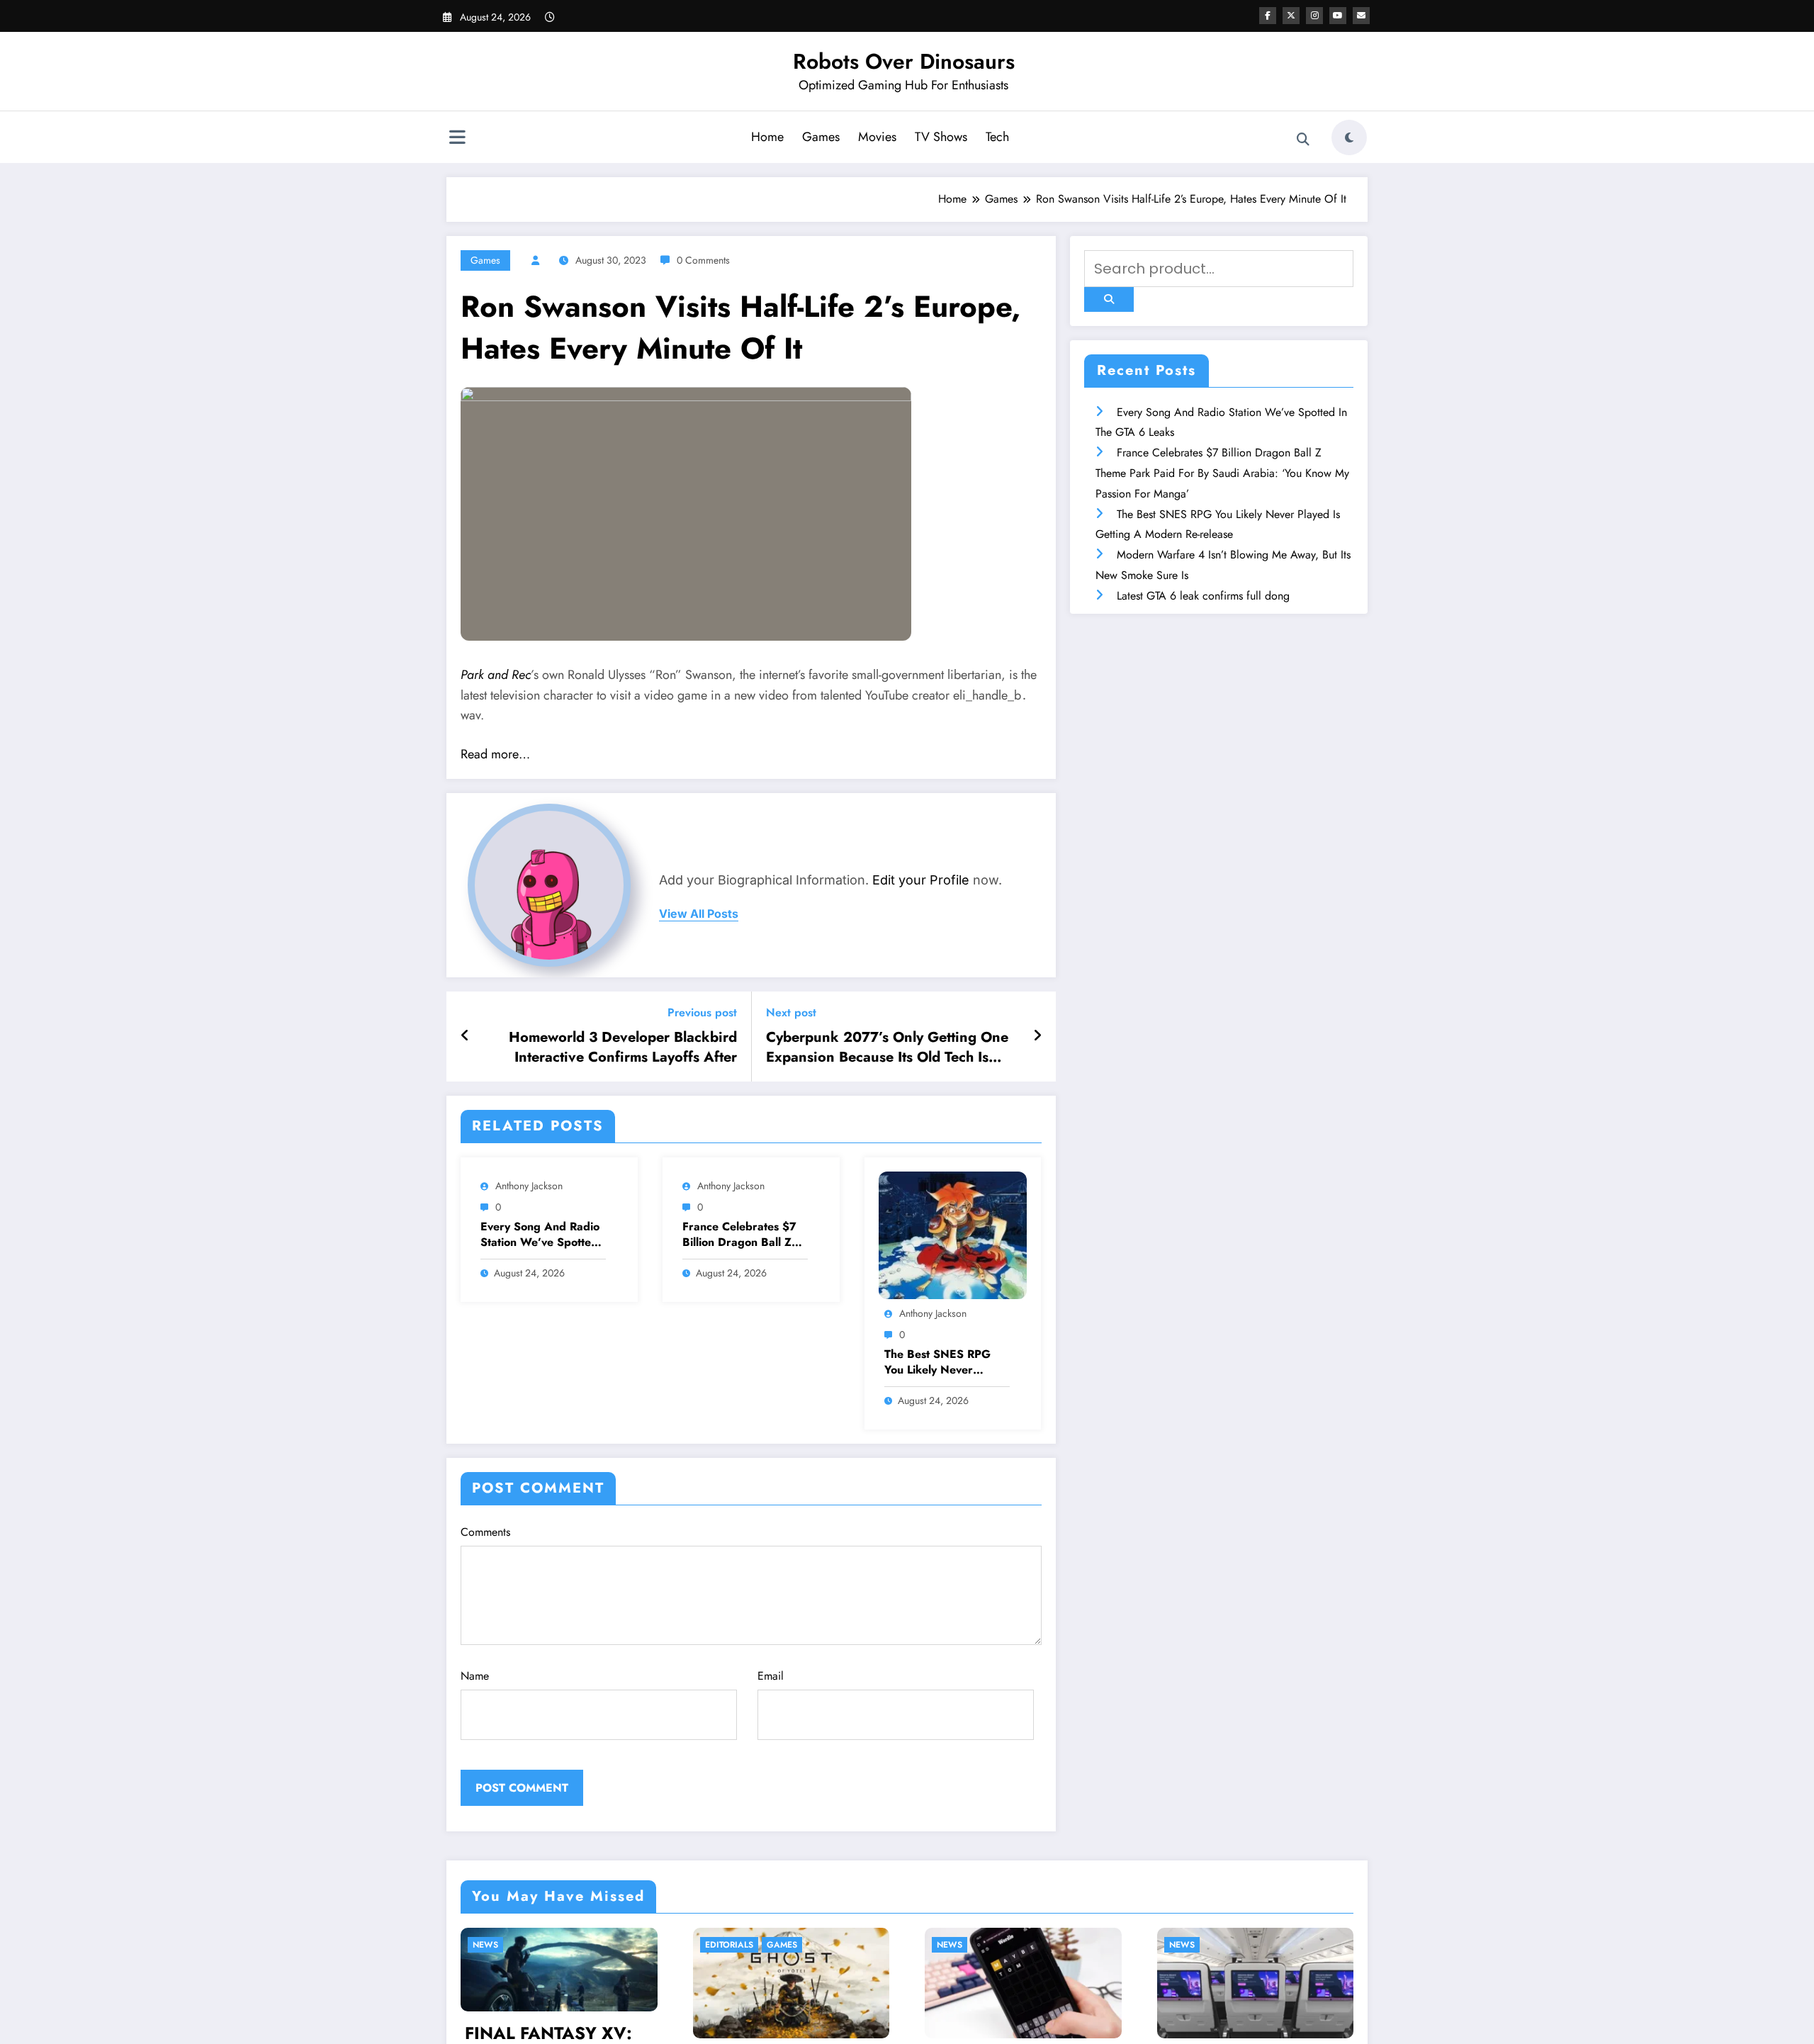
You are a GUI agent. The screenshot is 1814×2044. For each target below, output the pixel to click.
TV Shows (941, 137)
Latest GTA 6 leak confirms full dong (1203, 596)
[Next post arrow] (1037, 1036)
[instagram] (1314, 16)
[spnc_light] (1349, 137)
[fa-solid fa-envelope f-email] (1361, 16)
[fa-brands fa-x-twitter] (1291, 16)
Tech (997, 137)
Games (821, 137)
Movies (877, 137)
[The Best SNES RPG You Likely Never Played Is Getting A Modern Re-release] (953, 1234)
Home (767, 137)
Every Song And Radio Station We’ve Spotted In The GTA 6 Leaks (540, 1235)
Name (475, 1676)
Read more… (495, 754)
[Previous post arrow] (465, 1036)
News (746, 1945)
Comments (485, 1532)
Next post (791, 1012)
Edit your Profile (921, 880)
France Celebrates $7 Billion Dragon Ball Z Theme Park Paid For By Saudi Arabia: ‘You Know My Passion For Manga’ (740, 1235)
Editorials (525, 1945)
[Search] (1303, 140)
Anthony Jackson (529, 1186)
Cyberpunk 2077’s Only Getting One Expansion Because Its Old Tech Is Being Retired (887, 1048)
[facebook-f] (1268, 16)
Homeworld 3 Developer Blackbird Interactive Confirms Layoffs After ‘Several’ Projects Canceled (623, 1048)
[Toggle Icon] (457, 139)
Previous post (702, 1012)
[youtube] (1338, 16)
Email (771, 1676)
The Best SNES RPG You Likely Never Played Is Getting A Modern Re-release (937, 1363)
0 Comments (703, 260)
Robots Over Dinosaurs (904, 61)
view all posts (699, 914)
